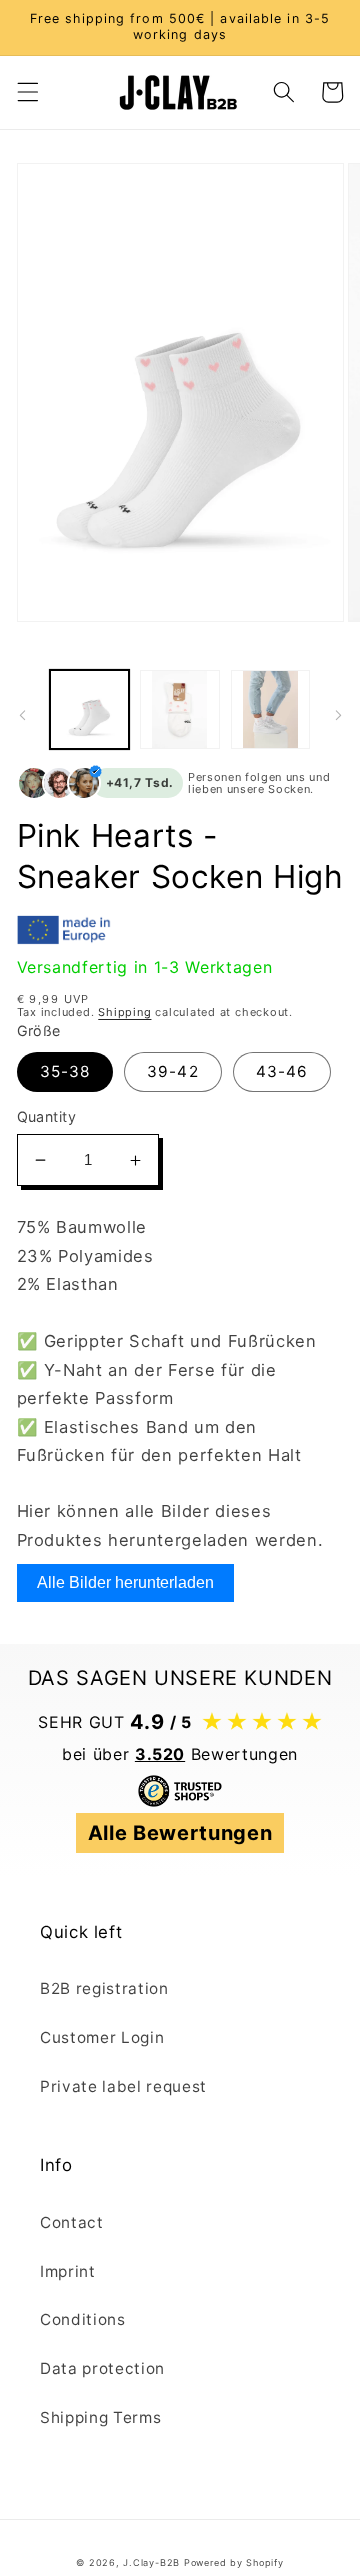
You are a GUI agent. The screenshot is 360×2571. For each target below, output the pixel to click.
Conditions (83, 2319)
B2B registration (104, 1988)
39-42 (173, 1071)
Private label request (123, 2086)
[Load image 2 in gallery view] (180, 710)
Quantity (47, 1116)
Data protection (102, 2368)
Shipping (124, 1012)
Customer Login (102, 2037)
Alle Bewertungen (180, 1833)
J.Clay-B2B (151, 2562)
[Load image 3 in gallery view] (271, 710)
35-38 (65, 1071)
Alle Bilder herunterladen (125, 1582)
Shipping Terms (100, 2417)
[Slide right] (338, 715)
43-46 (282, 1071)
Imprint (68, 2271)
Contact (72, 2222)
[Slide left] (22, 715)
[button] (27, 92)
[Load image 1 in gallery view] (90, 710)
